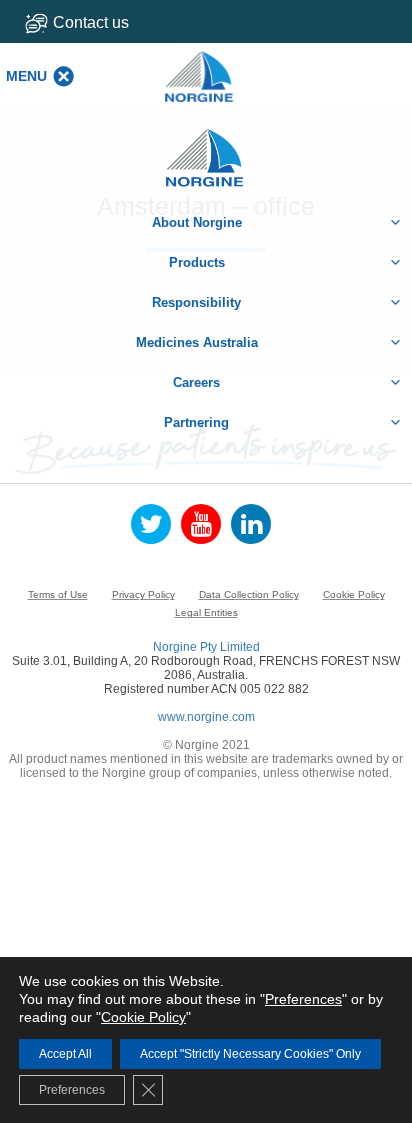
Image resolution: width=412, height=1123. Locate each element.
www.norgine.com (206, 717)
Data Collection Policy (249, 594)
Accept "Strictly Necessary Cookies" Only (250, 1054)
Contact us (91, 22)
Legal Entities (206, 612)
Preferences (303, 999)
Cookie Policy (354, 594)
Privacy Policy (143, 594)
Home (206, 147)
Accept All (65, 1054)
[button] (26, 76)
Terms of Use (58, 594)
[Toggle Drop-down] (102, 22)
